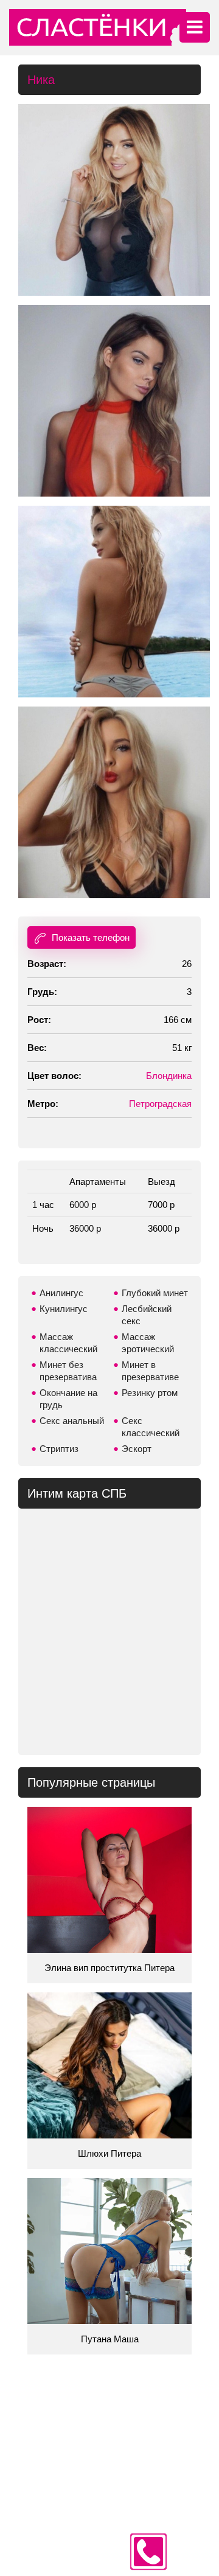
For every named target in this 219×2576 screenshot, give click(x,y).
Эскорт (137, 1449)
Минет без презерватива (68, 1371)
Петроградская (160, 1104)
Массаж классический (68, 1343)
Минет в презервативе (150, 1371)
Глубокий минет (155, 1293)
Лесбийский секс (147, 1315)
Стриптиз (59, 1449)
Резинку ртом (150, 1393)
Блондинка (169, 1076)
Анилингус (61, 1293)
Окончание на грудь (68, 1399)
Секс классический (151, 1427)
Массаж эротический (148, 1343)
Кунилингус (64, 1309)
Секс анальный (72, 1421)
